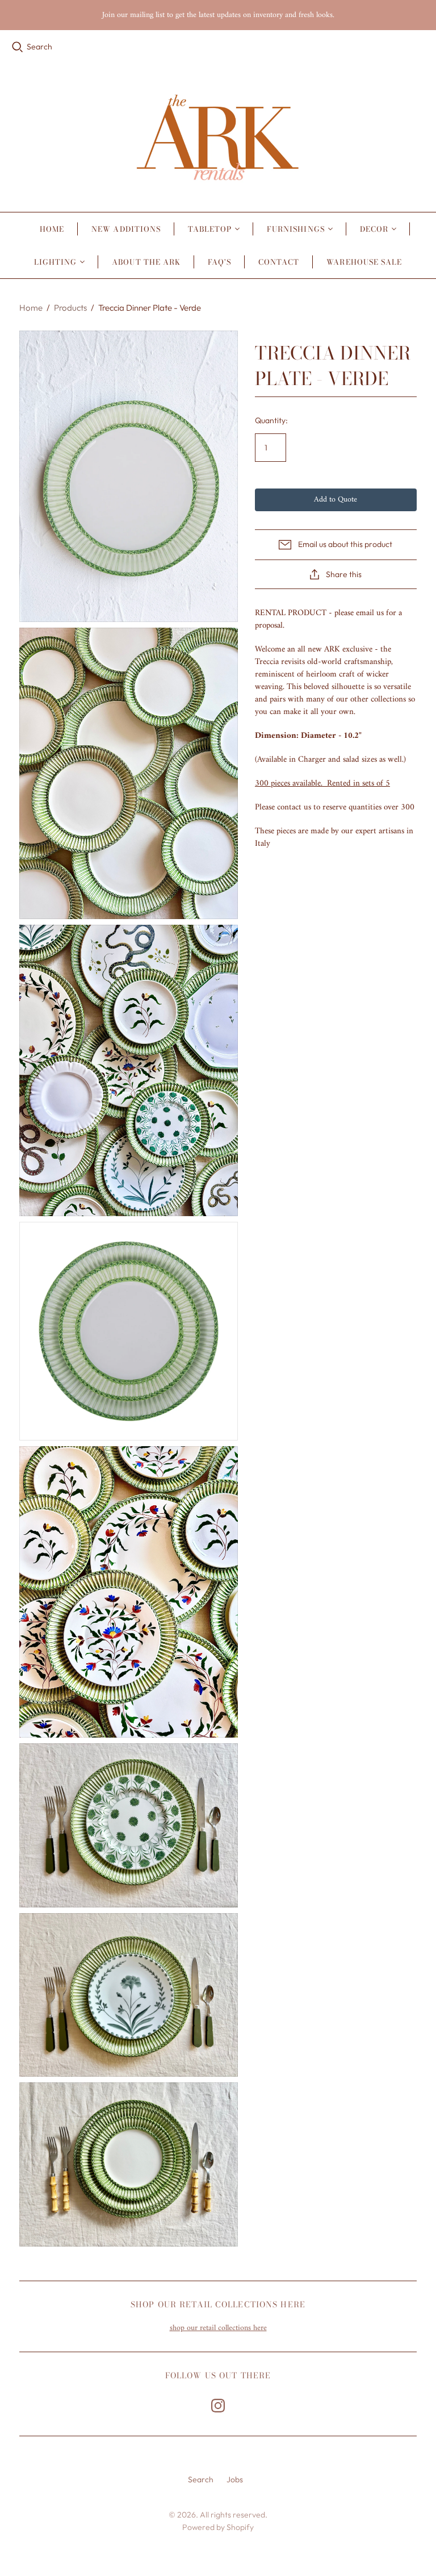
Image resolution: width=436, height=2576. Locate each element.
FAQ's (219, 262)
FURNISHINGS (295, 229)
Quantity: (271, 420)
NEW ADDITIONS (126, 229)
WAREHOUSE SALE (364, 262)
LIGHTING (55, 262)
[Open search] (18, 47)
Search (39, 47)
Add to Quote (336, 500)
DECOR (374, 229)
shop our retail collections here (218, 2328)
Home (52, 229)
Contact (279, 262)
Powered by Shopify (218, 2527)
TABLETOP (210, 229)
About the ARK (146, 262)
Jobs (235, 2479)
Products (70, 308)
